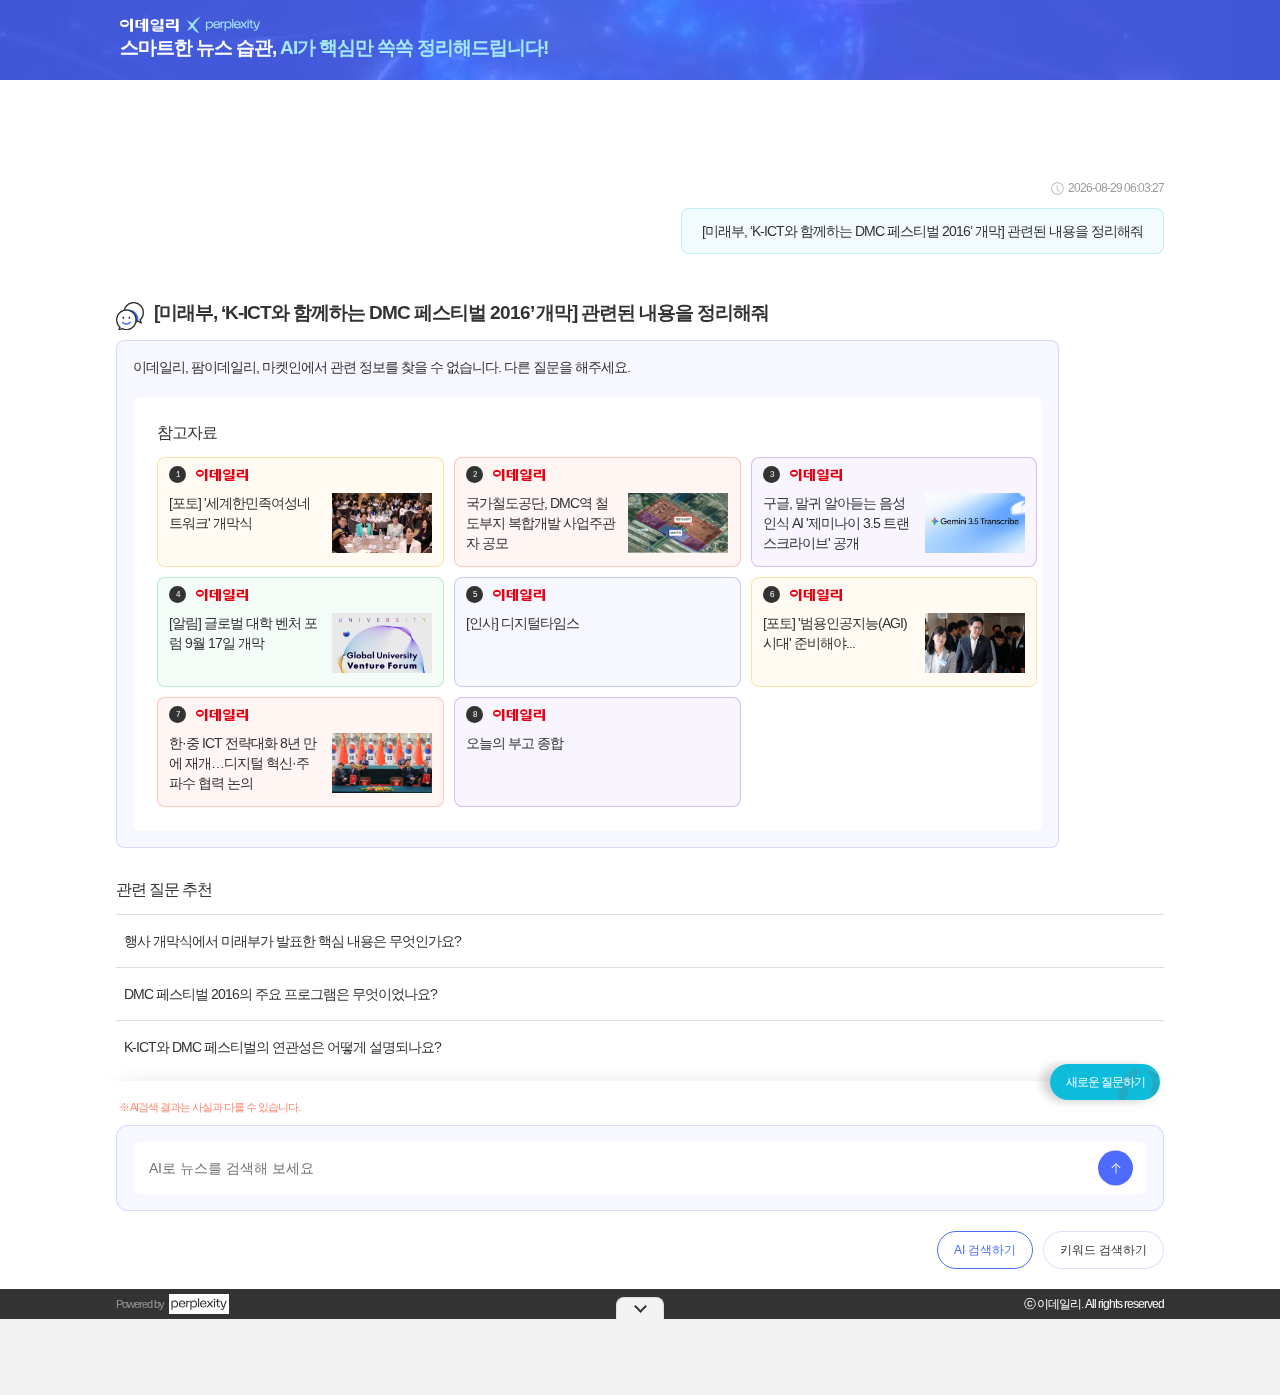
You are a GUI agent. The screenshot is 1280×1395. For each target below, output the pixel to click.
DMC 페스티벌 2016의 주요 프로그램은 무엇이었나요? (280, 994)
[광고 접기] (640, 1308)
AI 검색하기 (985, 1250)
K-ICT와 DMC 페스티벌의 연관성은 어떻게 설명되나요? (282, 1047)
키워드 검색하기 (1103, 1250)
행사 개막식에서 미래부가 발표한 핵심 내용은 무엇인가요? (292, 941)
